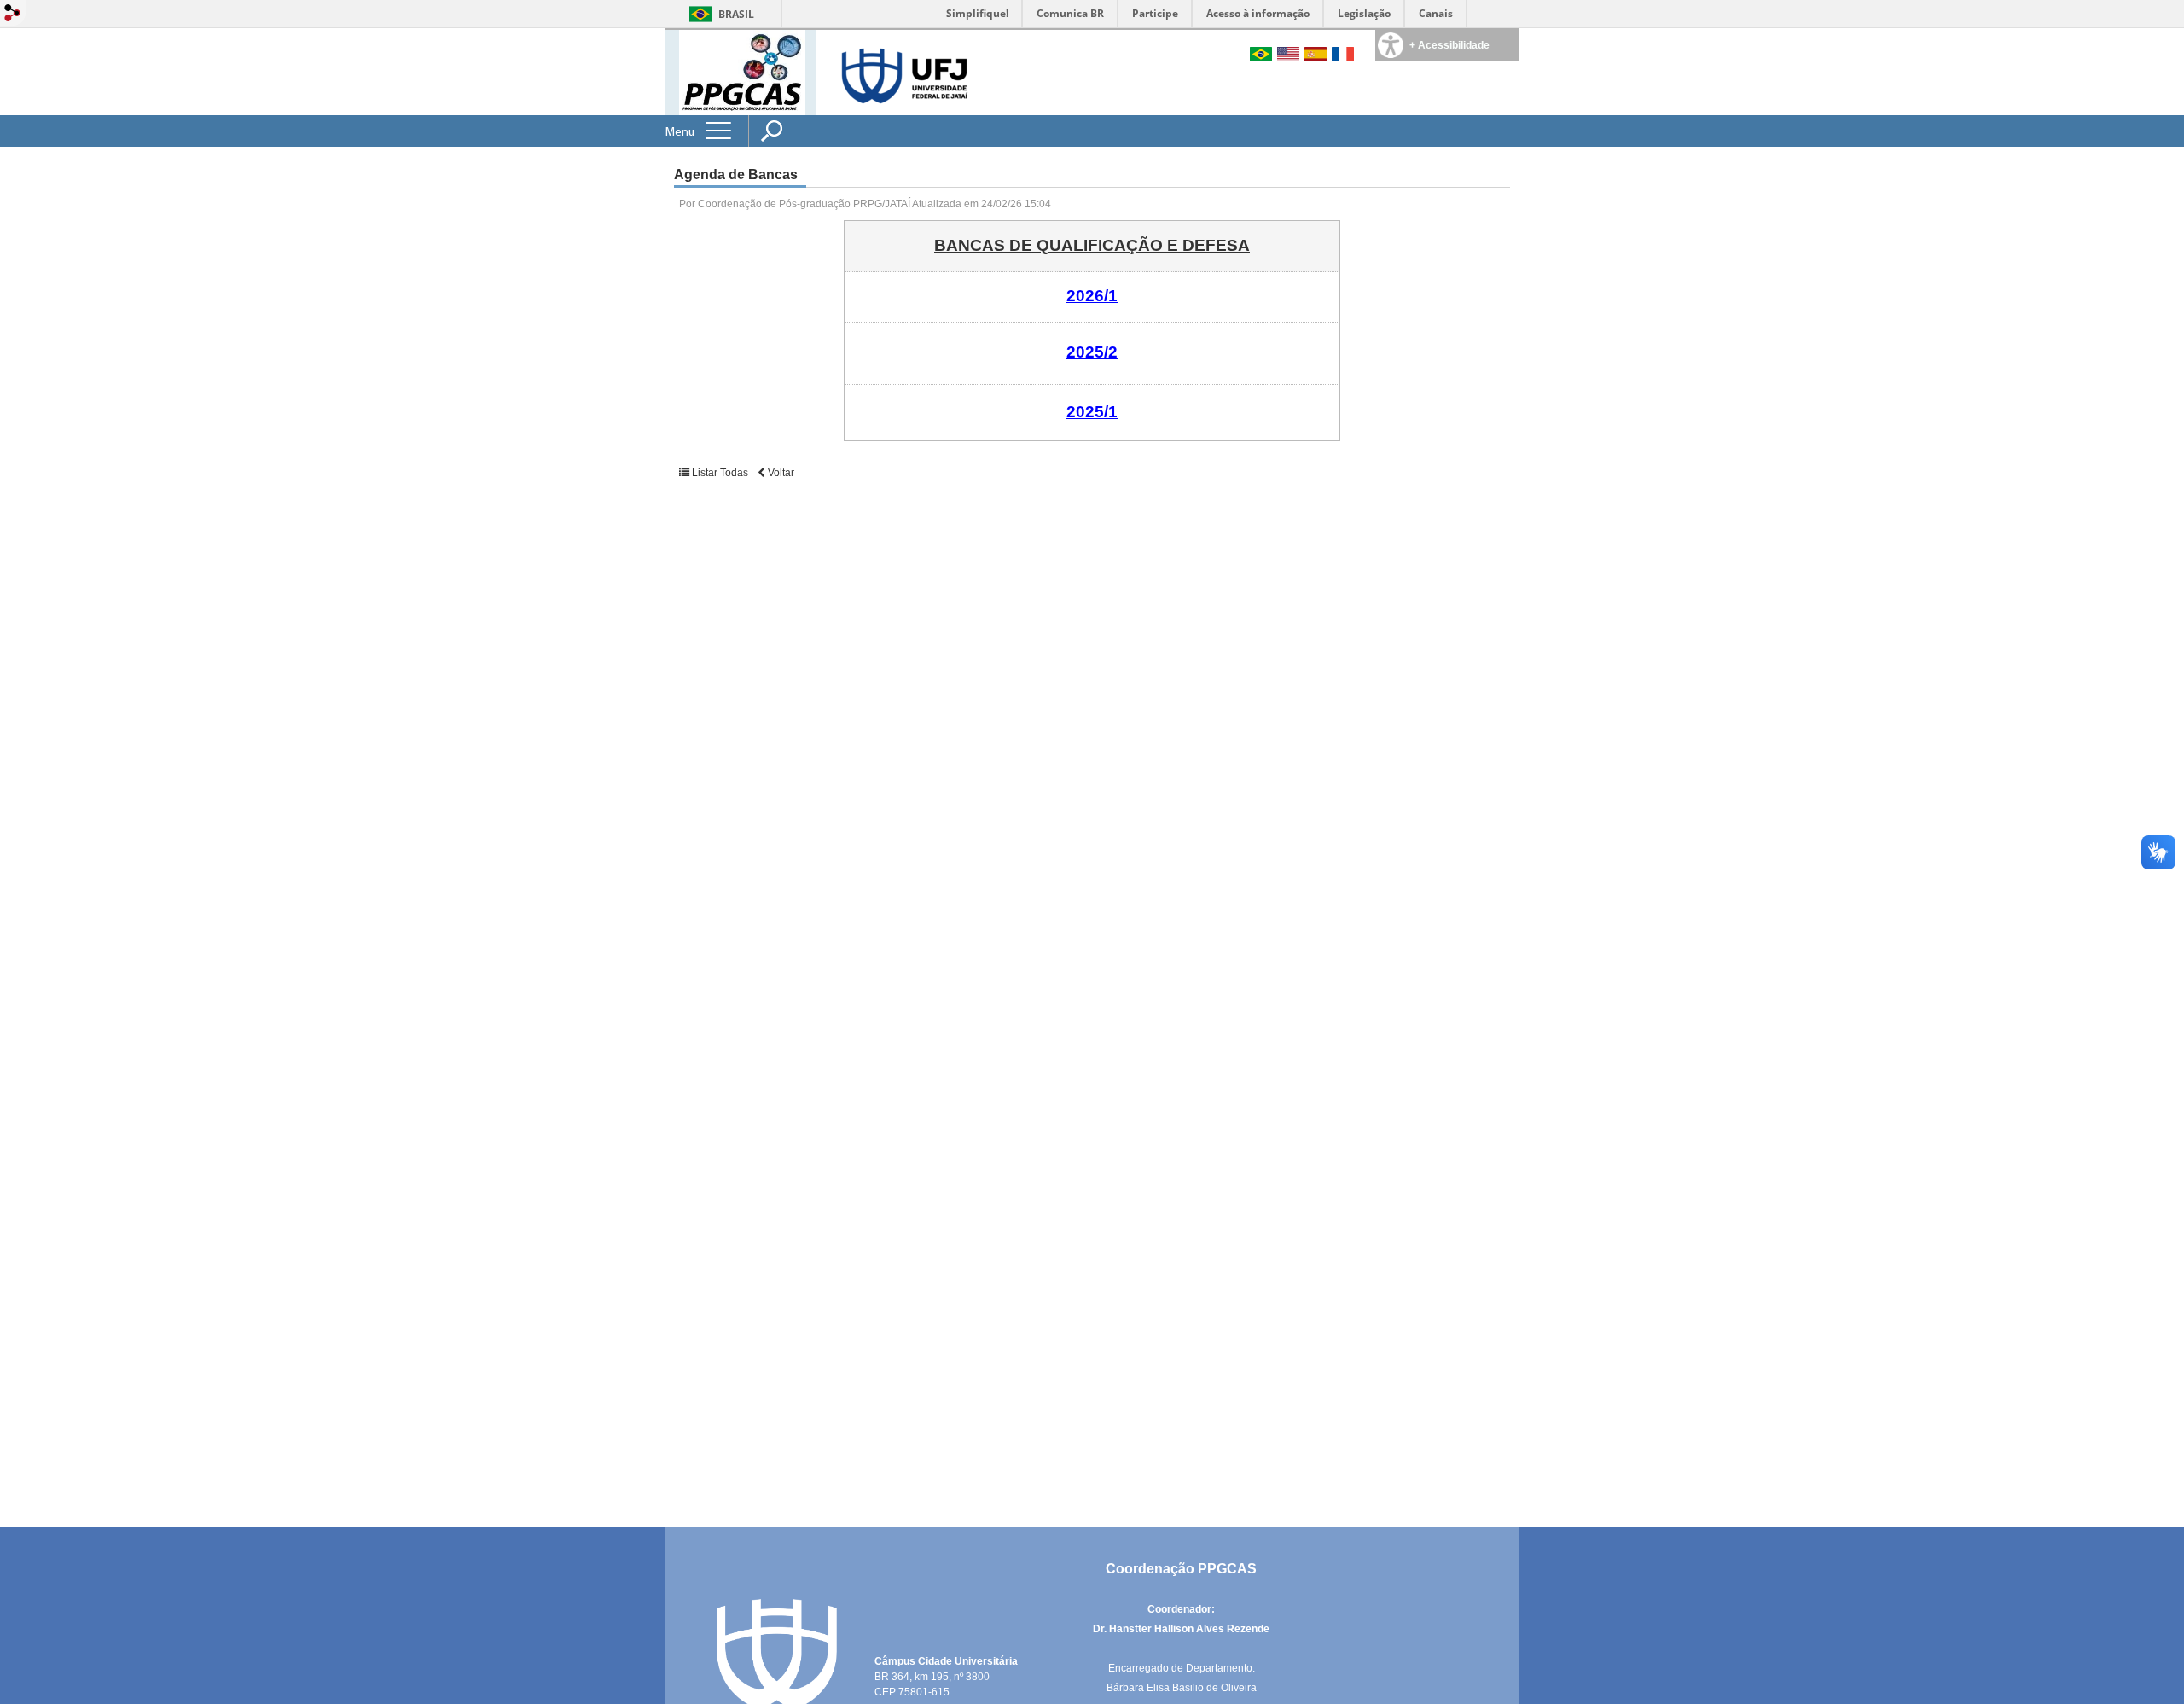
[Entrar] (13, 14)
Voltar (780, 473)
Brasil (736, 14)
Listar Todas (720, 473)
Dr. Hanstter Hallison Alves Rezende (1181, 1629)
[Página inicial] (742, 71)
